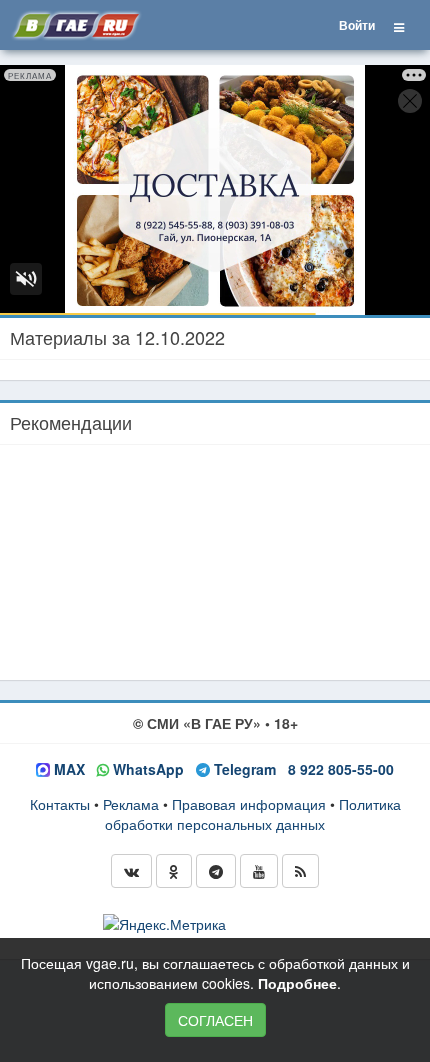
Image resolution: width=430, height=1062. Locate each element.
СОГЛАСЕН (215, 1020)
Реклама (131, 804)
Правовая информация (249, 804)
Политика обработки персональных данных (253, 814)
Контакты (60, 804)
